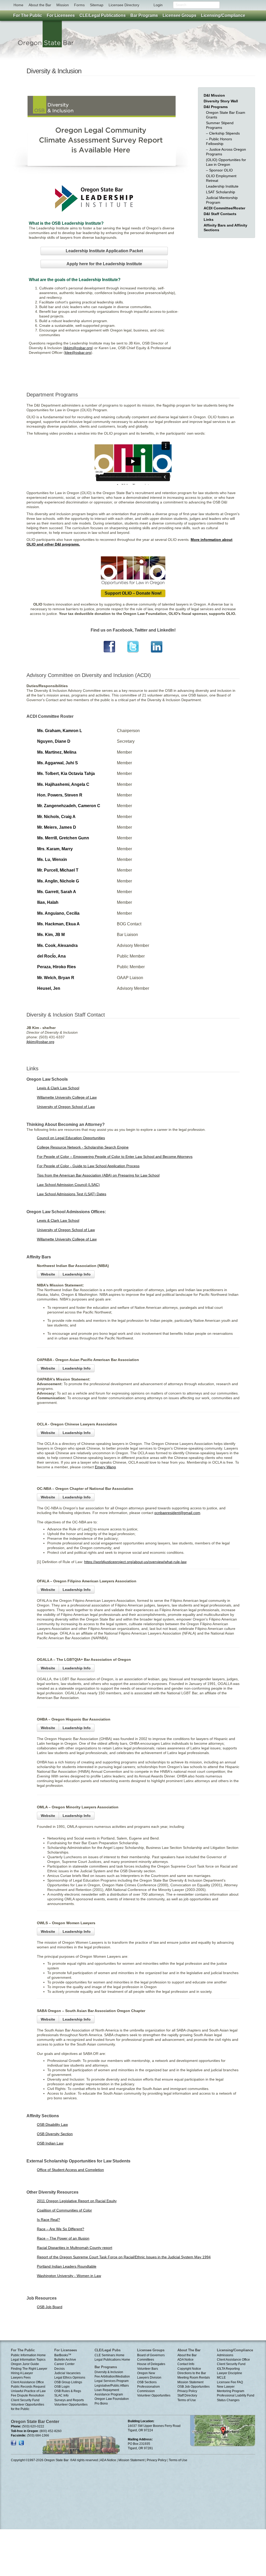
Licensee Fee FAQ (230, 2382)
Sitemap (97, 5)
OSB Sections (147, 2382)
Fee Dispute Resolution (28, 2395)
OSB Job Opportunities (194, 2387)
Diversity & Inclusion (109, 2372)
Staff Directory (187, 2395)
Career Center (64, 2364)
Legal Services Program (112, 2381)
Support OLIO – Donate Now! (133, 593)
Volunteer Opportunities (71, 2405)
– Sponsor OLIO (219, 170)
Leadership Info (77, 1274)
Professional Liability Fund (236, 2395)
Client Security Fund (25, 2400)
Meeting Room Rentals (194, 2378)
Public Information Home (28, 2355)
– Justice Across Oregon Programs (226, 152)
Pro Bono (101, 2404)
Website (48, 1274)
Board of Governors (151, 2355)
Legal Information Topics (28, 2360)
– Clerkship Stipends (223, 133)
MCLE (221, 2378)
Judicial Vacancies (67, 2373)
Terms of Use (187, 2400)
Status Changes (228, 2400)
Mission (63, 5)
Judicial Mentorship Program (222, 200)
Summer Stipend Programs (220, 125)
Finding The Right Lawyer (29, 2369)
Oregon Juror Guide (25, 2364)
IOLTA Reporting (228, 2369)
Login (158, 5)
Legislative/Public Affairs (112, 2386)
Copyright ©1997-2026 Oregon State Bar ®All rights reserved (54, 2460)
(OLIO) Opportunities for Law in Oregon (226, 162)
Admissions (225, 2355)
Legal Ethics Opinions (70, 2378)
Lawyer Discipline (230, 2373)
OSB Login (62, 2387)
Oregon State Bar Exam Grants (226, 115)
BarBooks (63, 2355)
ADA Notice (185, 2360)
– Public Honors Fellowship (219, 141)
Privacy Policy (187, 2391)
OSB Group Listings (68, 2382)
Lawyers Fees (21, 2378)
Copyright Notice (189, 2369)
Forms (79, 5)
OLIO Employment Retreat (221, 178)
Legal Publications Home (112, 2360)
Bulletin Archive (65, 2360)
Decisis (59, 2369)
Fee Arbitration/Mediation (112, 2376)
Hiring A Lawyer (22, 2373)
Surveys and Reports (69, 2400)
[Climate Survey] (102, 164)
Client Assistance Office (27, 2382)
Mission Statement (190, 2382)
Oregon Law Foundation (112, 2399)
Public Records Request (28, 2387)
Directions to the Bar (192, 2373)
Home (18, 5)
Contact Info (186, 2364)
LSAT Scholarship (221, 192)
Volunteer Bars (148, 2369)
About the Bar (40, 5)
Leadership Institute (222, 186)
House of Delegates (151, 2364)
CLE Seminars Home (109, 2355)
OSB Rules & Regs (68, 2391)
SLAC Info (61, 2395)
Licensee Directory (124, 5)
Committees (146, 2360)
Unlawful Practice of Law (28, 2391)
